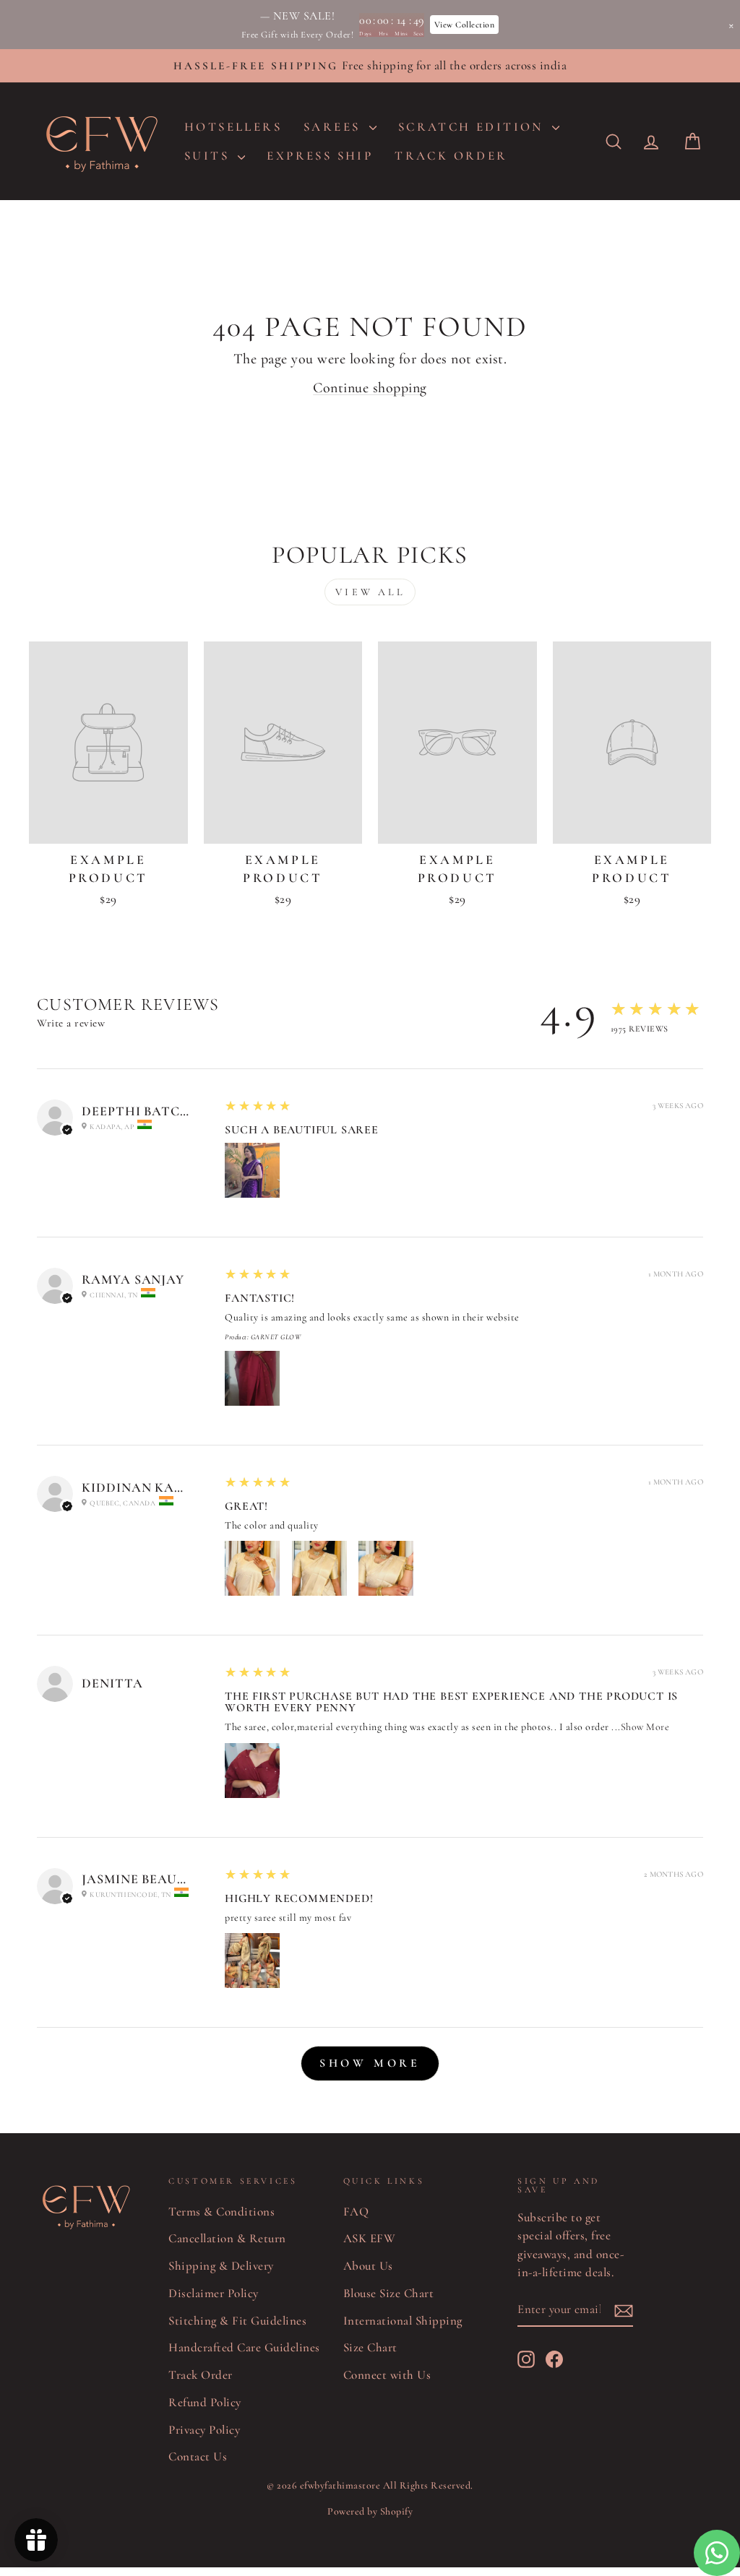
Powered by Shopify (370, 2511)
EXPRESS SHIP (320, 156)
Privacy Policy (204, 2430)
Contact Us (198, 2456)
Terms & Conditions (221, 2212)
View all (370, 592)
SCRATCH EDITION (473, 127)
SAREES (335, 127)
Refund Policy (205, 2402)
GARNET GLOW (276, 1337)
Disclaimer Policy (214, 2293)
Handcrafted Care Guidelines (244, 2347)
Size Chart (370, 2347)
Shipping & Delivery (221, 2266)
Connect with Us (387, 2375)
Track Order (201, 2375)
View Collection (465, 25)
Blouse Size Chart (389, 2293)
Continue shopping (370, 388)
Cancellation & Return (227, 2238)
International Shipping (403, 2321)
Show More (645, 1727)
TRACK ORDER (451, 156)
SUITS (209, 156)
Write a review (71, 1023)
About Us (368, 2266)
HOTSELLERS (233, 127)
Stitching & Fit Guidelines (237, 2321)
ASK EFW (370, 2238)
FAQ (356, 2212)
